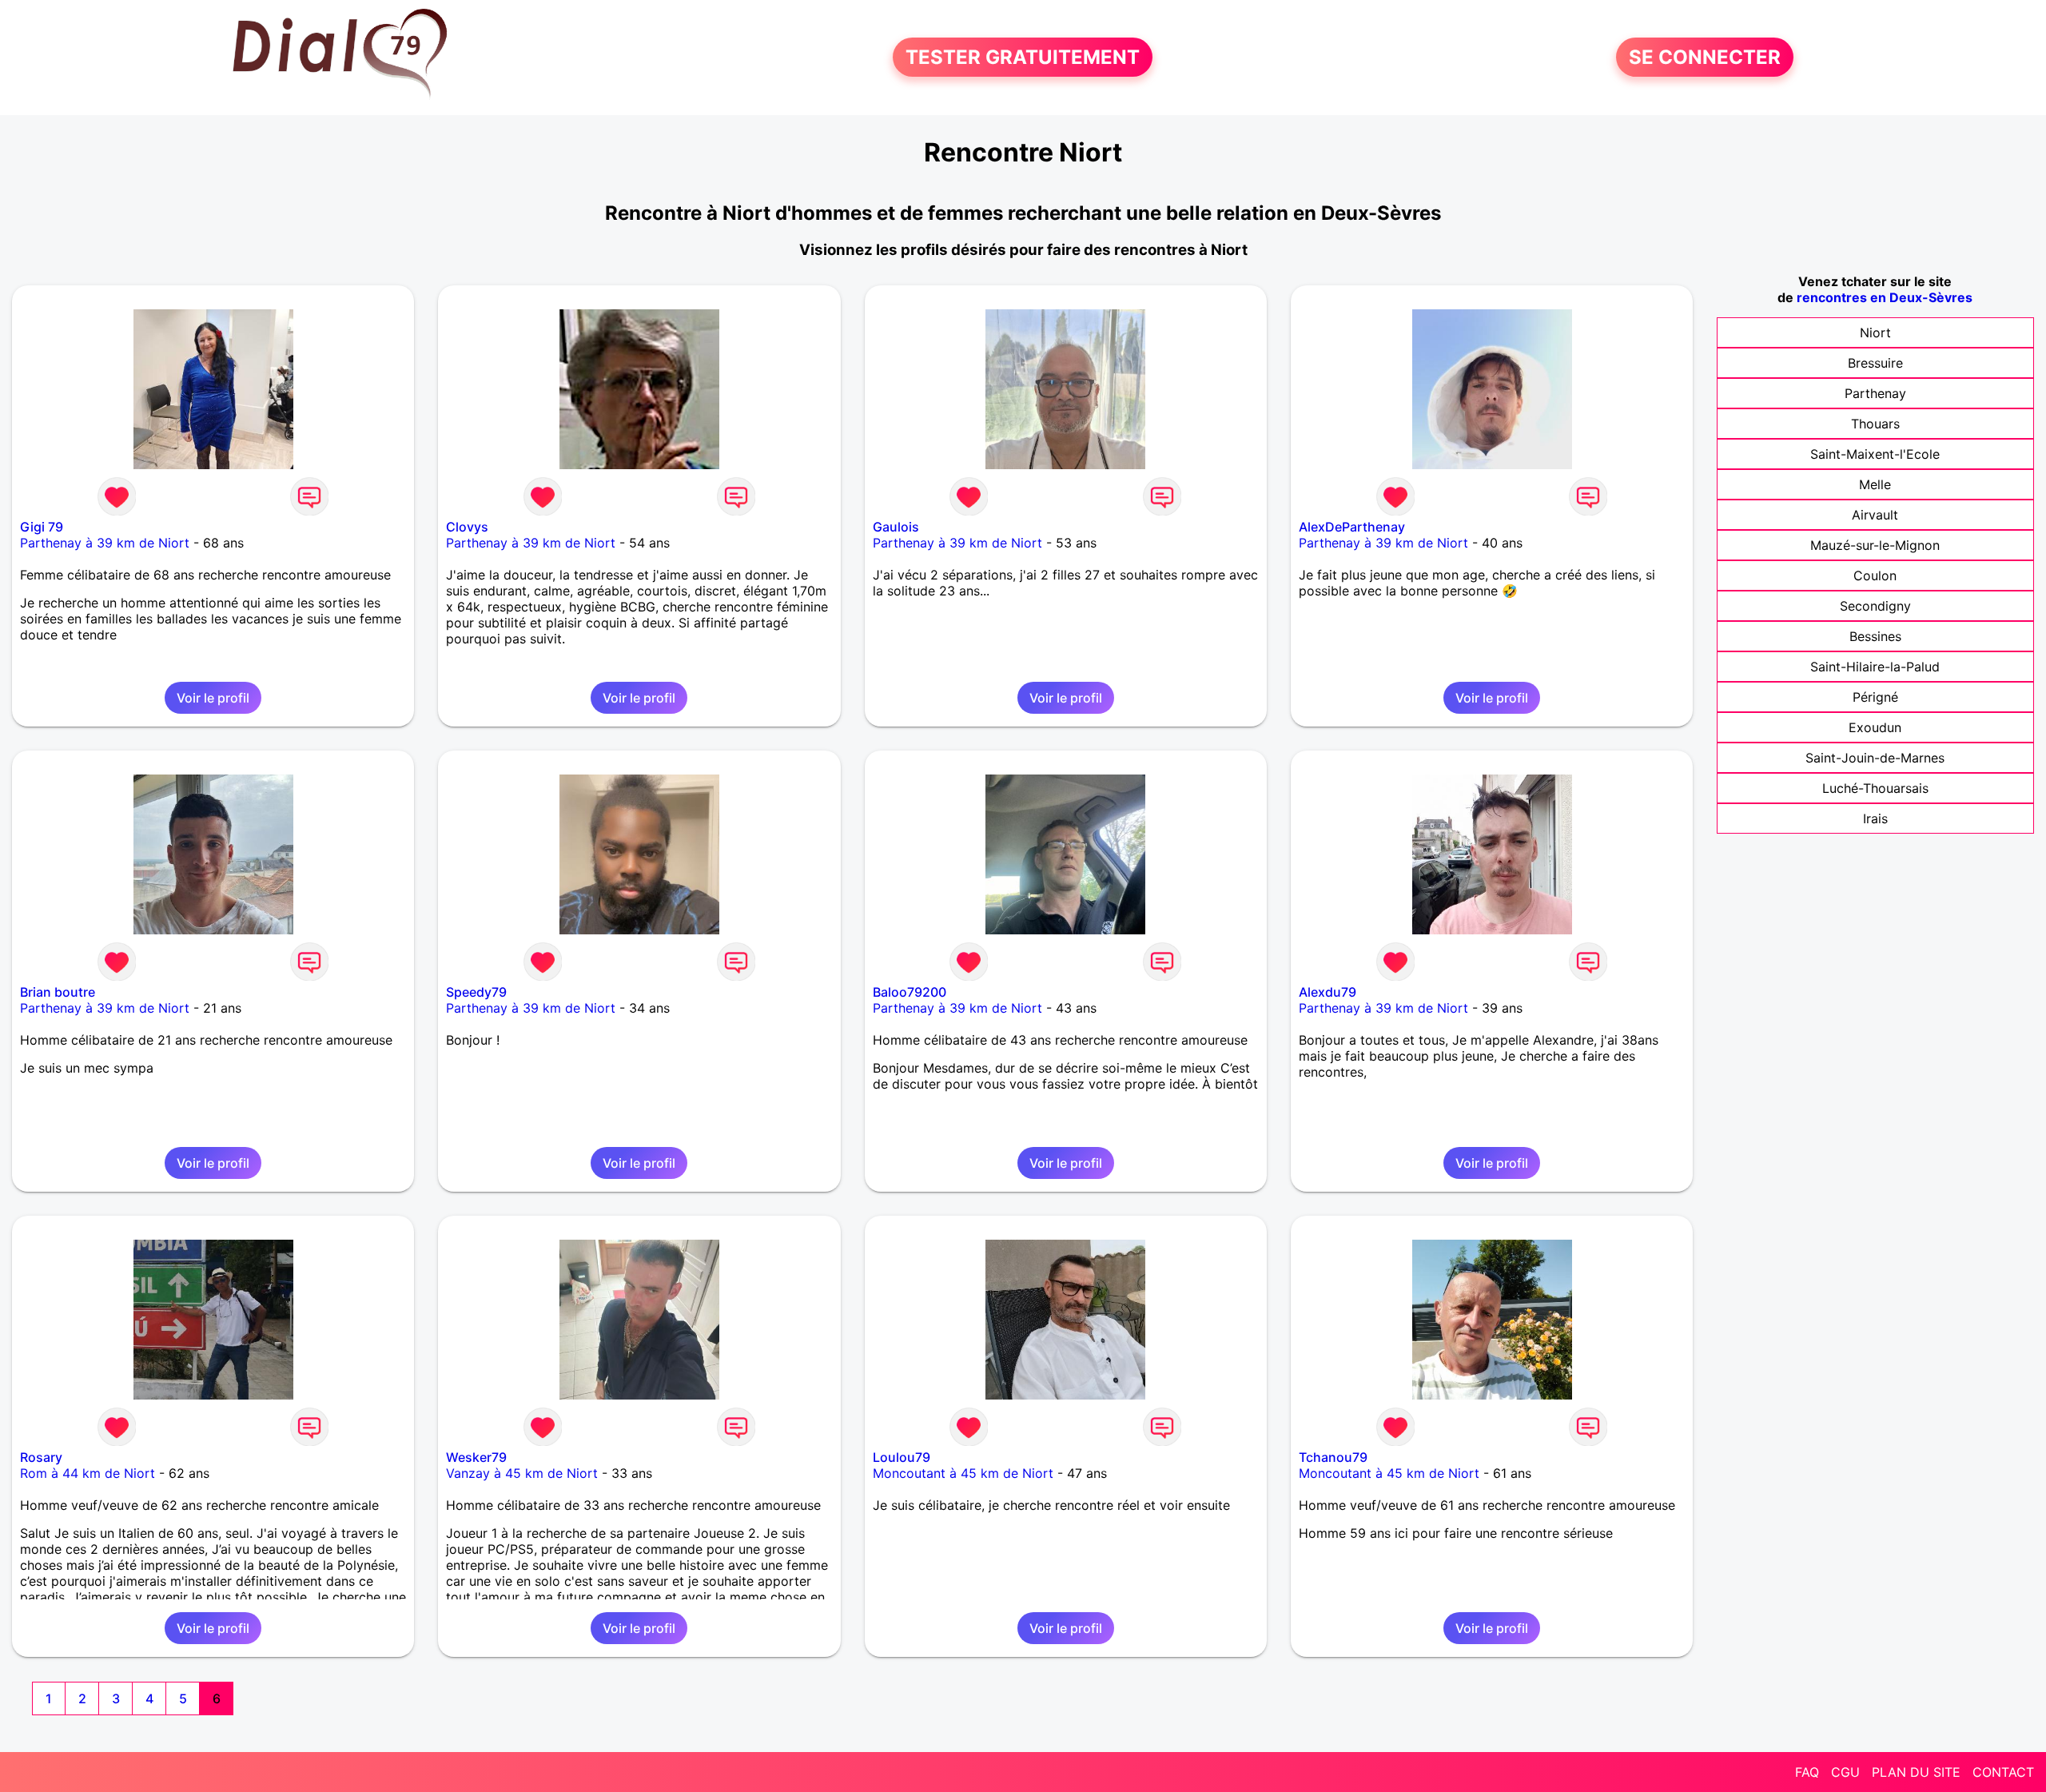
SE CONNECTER (1705, 57)
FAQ (1807, 1772)
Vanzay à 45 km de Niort (522, 1473)
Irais (1875, 818)
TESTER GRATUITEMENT (1023, 57)
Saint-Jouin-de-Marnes (1875, 758)
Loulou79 (902, 1457)
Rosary (41, 1457)
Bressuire (1875, 363)
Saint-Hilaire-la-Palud (1875, 667)
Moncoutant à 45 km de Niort (963, 1473)
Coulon (1875, 575)
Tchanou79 (1333, 1457)
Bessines (1875, 636)
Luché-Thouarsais (1875, 788)
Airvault (1875, 515)
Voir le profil (213, 698)
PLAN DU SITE (1916, 1772)
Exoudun (1875, 727)
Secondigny (1875, 606)
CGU (1845, 1772)
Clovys (467, 527)
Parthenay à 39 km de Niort (105, 543)
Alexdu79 (1328, 992)
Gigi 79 (42, 527)
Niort (1875, 333)
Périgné (1875, 697)
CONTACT (2003, 1772)
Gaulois (896, 527)
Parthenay (1875, 393)
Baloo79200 (910, 992)
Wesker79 (476, 1457)
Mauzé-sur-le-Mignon (1875, 545)
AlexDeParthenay (1352, 527)
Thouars (1875, 424)
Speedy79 (476, 992)
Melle (1875, 484)
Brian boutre (58, 992)
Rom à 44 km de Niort (88, 1473)
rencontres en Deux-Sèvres (1885, 297)
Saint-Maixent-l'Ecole (1875, 454)
